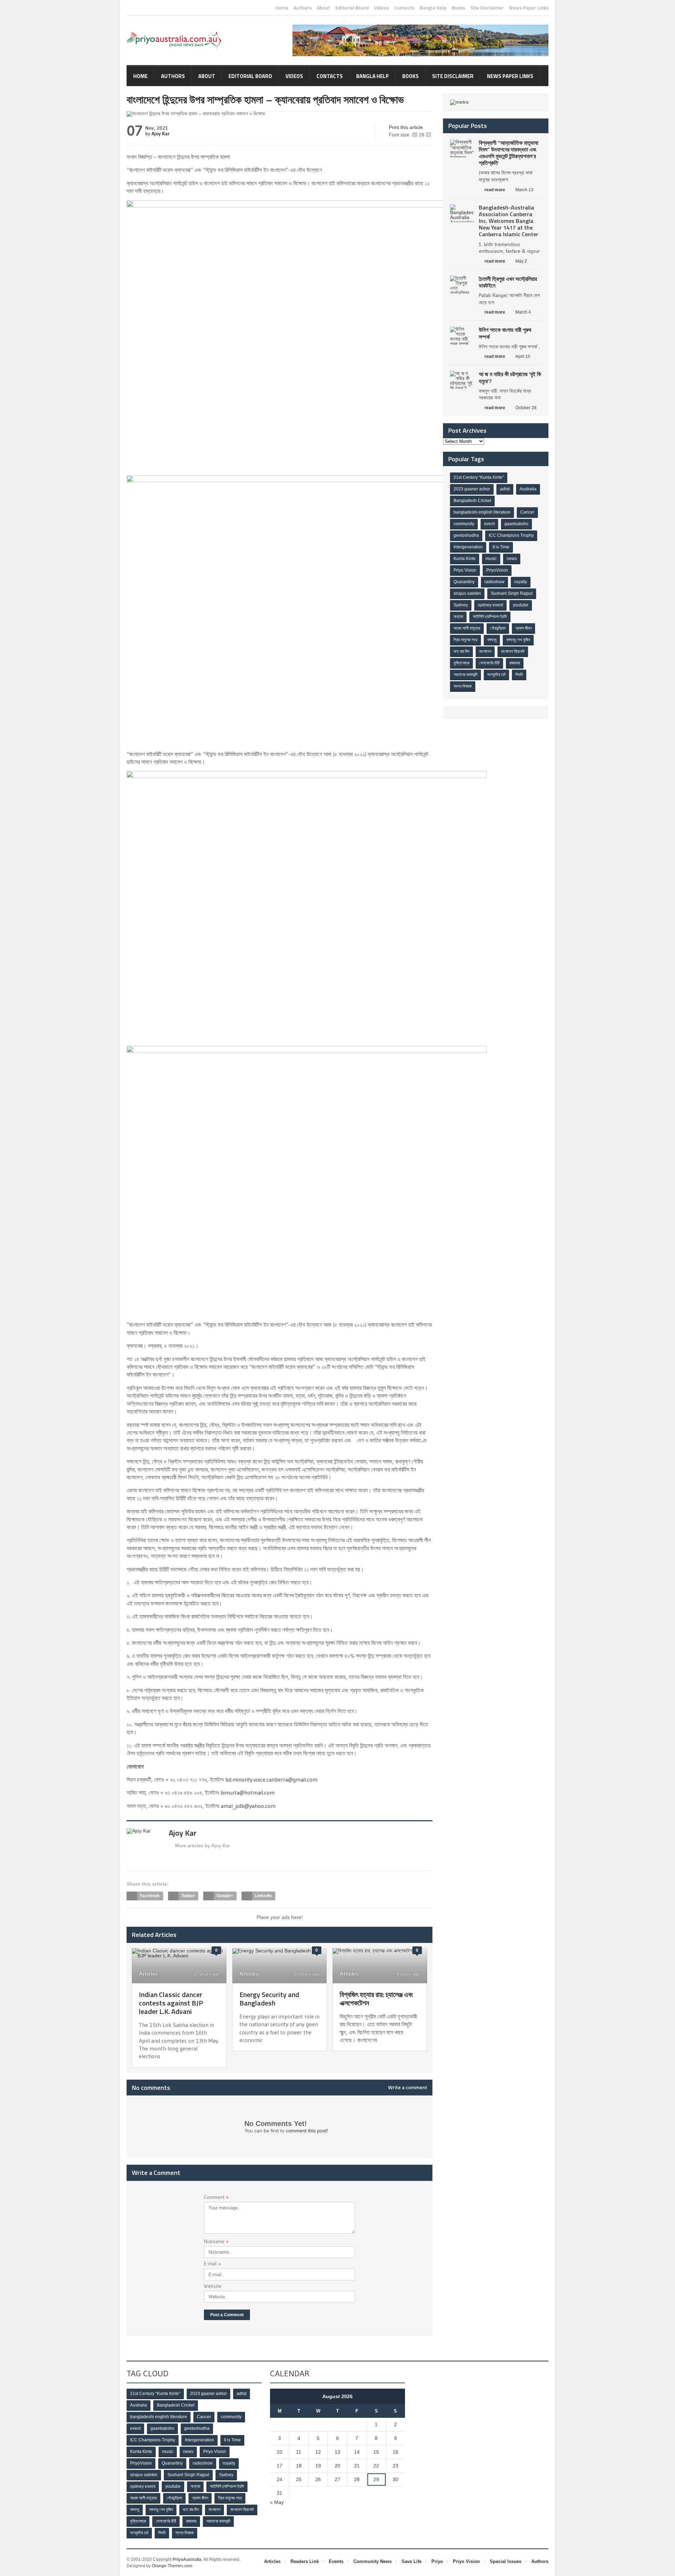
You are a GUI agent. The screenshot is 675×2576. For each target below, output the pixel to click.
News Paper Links (529, 8)
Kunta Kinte (465, 559)
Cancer (527, 512)
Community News (372, 2561)
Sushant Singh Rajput (512, 593)
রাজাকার (515, 663)
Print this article (406, 127)
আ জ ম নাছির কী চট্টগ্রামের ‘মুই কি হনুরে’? (510, 377)
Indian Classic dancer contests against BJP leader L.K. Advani (171, 2003)
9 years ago (408, 1974)
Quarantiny (464, 582)
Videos (381, 8)
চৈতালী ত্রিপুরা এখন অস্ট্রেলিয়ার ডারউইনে (508, 282)
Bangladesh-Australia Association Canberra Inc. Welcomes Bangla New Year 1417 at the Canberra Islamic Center (509, 221)
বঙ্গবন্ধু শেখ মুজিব (518, 640)
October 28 (526, 408)
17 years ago (206, 1974)
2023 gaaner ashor (472, 489)
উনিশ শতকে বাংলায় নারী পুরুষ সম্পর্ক (505, 333)
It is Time (501, 547)
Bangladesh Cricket (472, 501)
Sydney (461, 605)
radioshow (494, 582)
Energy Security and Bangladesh (269, 1999)
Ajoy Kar (160, 134)
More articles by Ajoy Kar (202, 1846)
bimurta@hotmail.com (247, 1792)
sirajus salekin (467, 593)
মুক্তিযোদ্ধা (461, 663)
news (512, 559)
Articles (148, 1974)
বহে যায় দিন (461, 651)
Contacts (404, 8)
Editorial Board (352, 8)
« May (277, 2502)
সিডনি (519, 675)
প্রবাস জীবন (523, 628)
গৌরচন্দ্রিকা (498, 628)
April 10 (523, 356)
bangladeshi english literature (482, 512)
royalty (521, 582)
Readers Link (305, 2561)
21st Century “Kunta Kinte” (479, 477)
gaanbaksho (516, 524)
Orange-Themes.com (172, 2566)
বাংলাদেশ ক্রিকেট (513, 651)
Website (213, 2286)
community (464, 524)
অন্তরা (458, 617)
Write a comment (408, 2087)
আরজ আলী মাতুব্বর (467, 628)
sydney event (490, 605)
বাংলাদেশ (485, 651)
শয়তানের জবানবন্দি (465, 675)
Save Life (412, 2561)
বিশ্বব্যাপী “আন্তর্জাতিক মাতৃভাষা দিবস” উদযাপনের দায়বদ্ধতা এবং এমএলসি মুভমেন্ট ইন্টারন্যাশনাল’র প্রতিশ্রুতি (509, 153)
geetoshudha (466, 535)
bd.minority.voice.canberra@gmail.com (271, 1779)
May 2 (521, 261)
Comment (216, 2198)
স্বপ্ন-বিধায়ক (463, 686)
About (323, 8)
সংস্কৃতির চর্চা (496, 675)
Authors (303, 8)
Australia (528, 489)
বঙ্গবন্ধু (492, 640)
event (489, 524)
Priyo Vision (465, 570)
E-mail (212, 2264)
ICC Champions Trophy (511, 535)
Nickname (216, 2242)
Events (336, 2561)
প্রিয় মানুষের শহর (465, 640)
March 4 (523, 312)
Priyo (437, 2561)
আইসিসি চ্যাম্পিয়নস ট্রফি (490, 617)
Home (282, 8)
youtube (521, 605)
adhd (505, 489)
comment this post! (307, 2131)
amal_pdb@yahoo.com (248, 1806)
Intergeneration (468, 547)
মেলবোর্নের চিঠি (489, 663)
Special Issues (506, 2561)
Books (458, 8)
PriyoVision (497, 570)
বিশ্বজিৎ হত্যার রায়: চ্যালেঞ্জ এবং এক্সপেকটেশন (376, 1999)
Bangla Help (433, 8)
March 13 (524, 190)
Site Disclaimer (487, 8)
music (491, 559)
